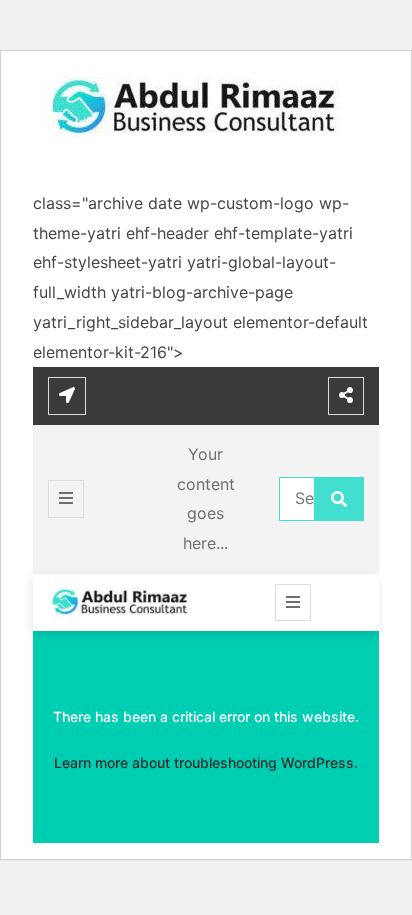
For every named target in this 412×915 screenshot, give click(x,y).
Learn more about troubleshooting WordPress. (206, 762)
